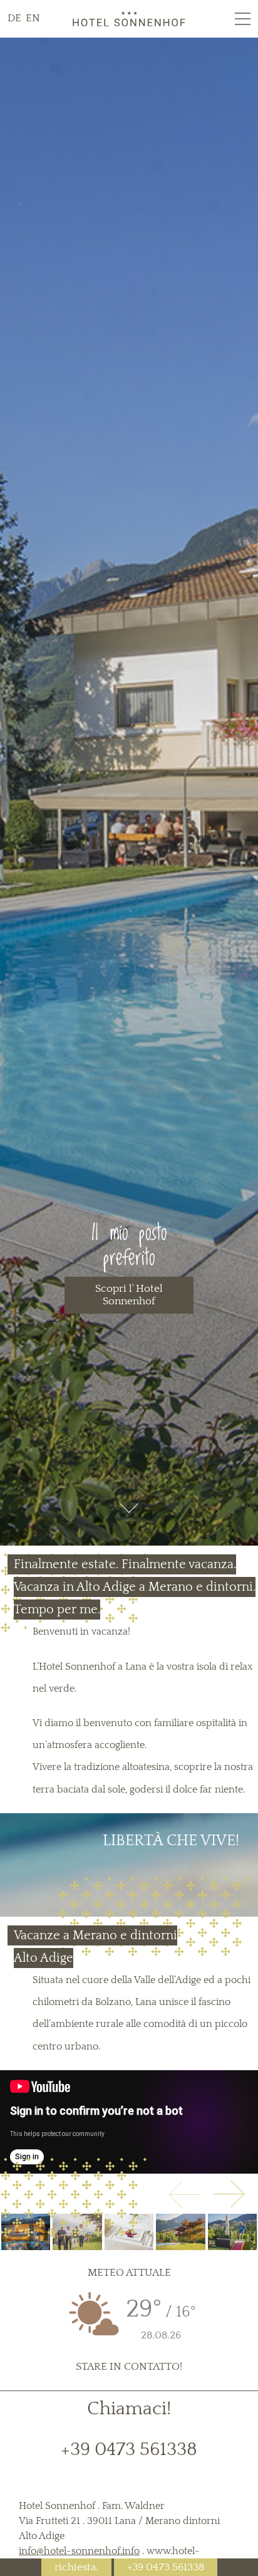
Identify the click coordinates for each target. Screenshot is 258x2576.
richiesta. (76, 2567)
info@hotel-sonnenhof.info (79, 2551)
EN (33, 18)
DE (16, 18)
